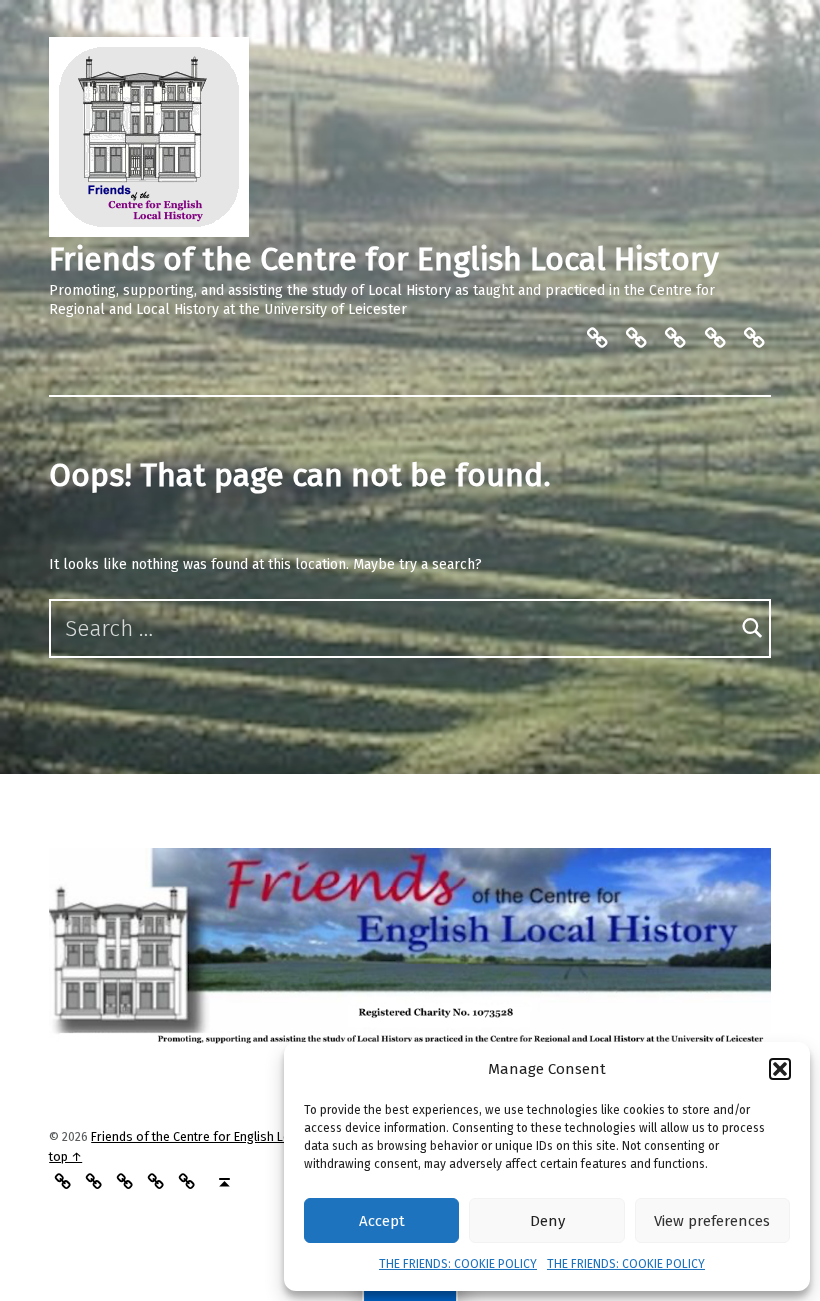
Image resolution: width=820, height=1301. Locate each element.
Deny (547, 1221)
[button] (780, 1069)
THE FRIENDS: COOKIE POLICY (458, 1264)
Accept (382, 1221)
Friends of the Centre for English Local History (384, 259)
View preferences (712, 1221)
